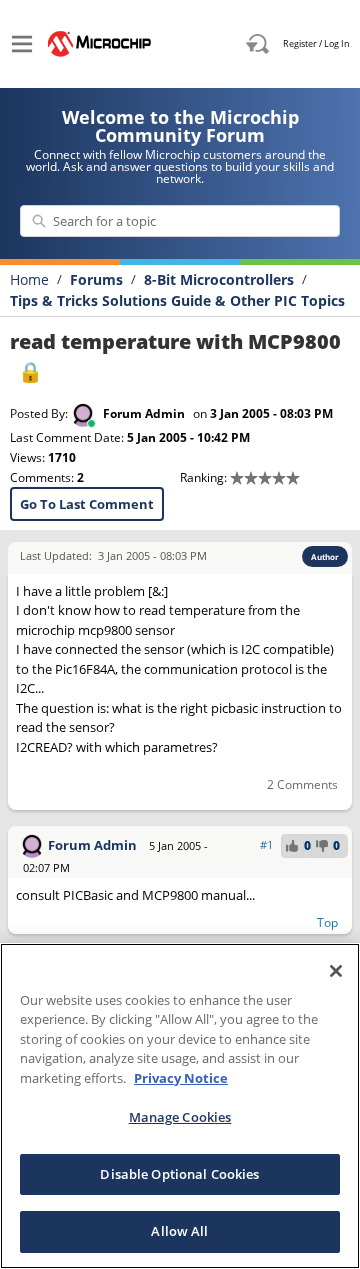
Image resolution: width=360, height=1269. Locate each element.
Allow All (179, 1231)
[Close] (336, 971)
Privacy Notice (181, 1078)
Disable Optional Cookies (179, 1174)
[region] (180, 1106)
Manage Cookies (180, 1117)
